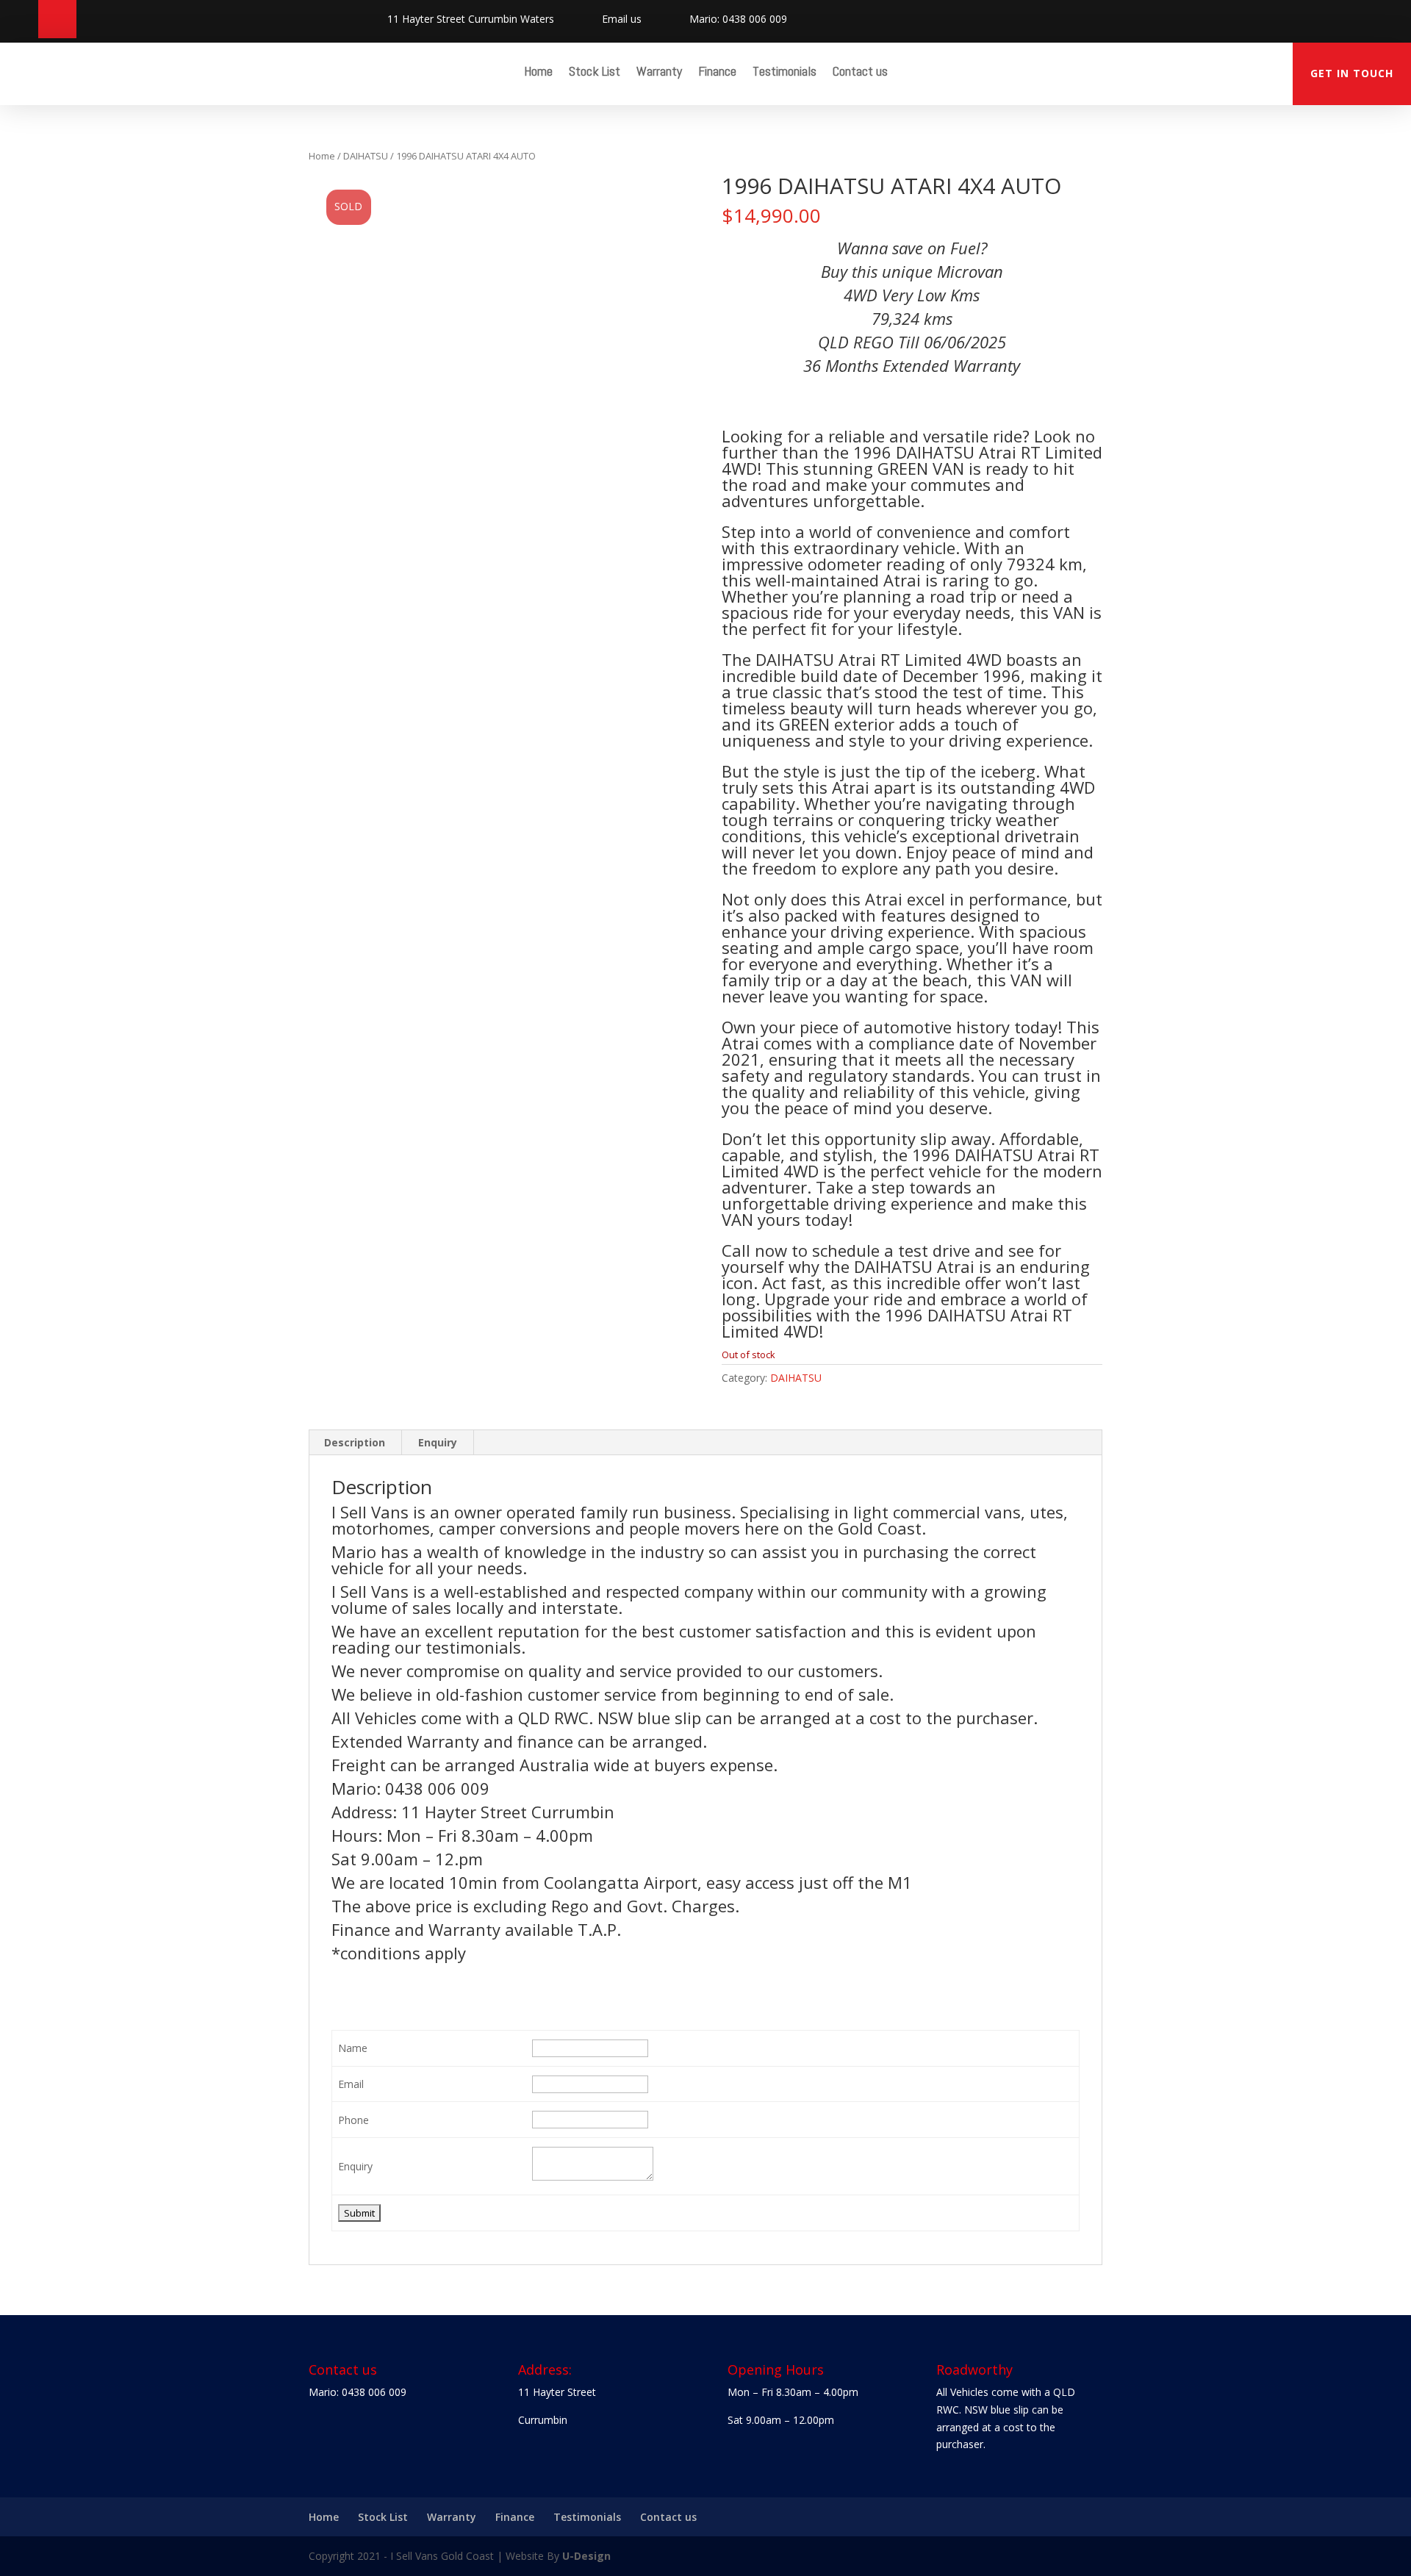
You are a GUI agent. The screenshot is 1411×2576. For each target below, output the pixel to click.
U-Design (586, 2556)
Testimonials (785, 73)
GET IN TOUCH (1352, 73)
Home (538, 73)
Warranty (659, 73)
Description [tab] (355, 1442)
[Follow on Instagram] (57, 19)
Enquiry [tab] (438, 1442)
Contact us (860, 73)
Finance (717, 73)
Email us (622, 19)
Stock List (595, 73)
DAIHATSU (366, 156)
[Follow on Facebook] (19, 19)
